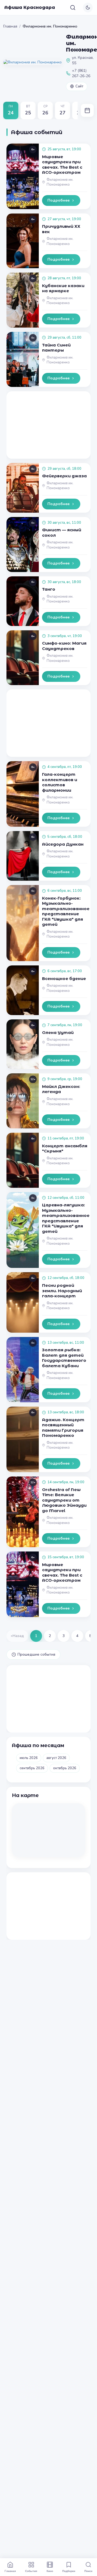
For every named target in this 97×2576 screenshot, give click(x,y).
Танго (49, 589)
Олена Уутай (58, 1032)
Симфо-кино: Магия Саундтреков (64, 646)
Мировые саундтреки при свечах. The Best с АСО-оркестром (62, 165)
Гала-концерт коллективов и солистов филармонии (60, 782)
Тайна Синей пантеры (56, 348)
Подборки (69, 2571)
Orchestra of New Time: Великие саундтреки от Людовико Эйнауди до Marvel (64, 1500)
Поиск (88, 2571)
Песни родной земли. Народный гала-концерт (62, 1291)
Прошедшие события (36, 1654)
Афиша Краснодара (30, 7)
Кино (50, 2571)
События (31, 2571)
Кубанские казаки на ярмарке (63, 288)
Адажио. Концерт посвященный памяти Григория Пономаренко (63, 1428)
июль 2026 (29, 1758)
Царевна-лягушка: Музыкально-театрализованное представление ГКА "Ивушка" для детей (66, 1218)
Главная (10, 26)
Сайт (79, 86)
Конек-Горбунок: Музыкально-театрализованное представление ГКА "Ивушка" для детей (66, 911)
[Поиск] (73, 8)
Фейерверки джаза (64, 476)
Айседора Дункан (63, 844)
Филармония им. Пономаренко (60, 182)
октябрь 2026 (65, 1768)
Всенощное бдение (64, 979)
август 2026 (56, 1758)
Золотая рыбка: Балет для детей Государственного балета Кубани (64, 1358)
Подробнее (58, 200)
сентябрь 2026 (32, 1768)
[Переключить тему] (88, 8)
